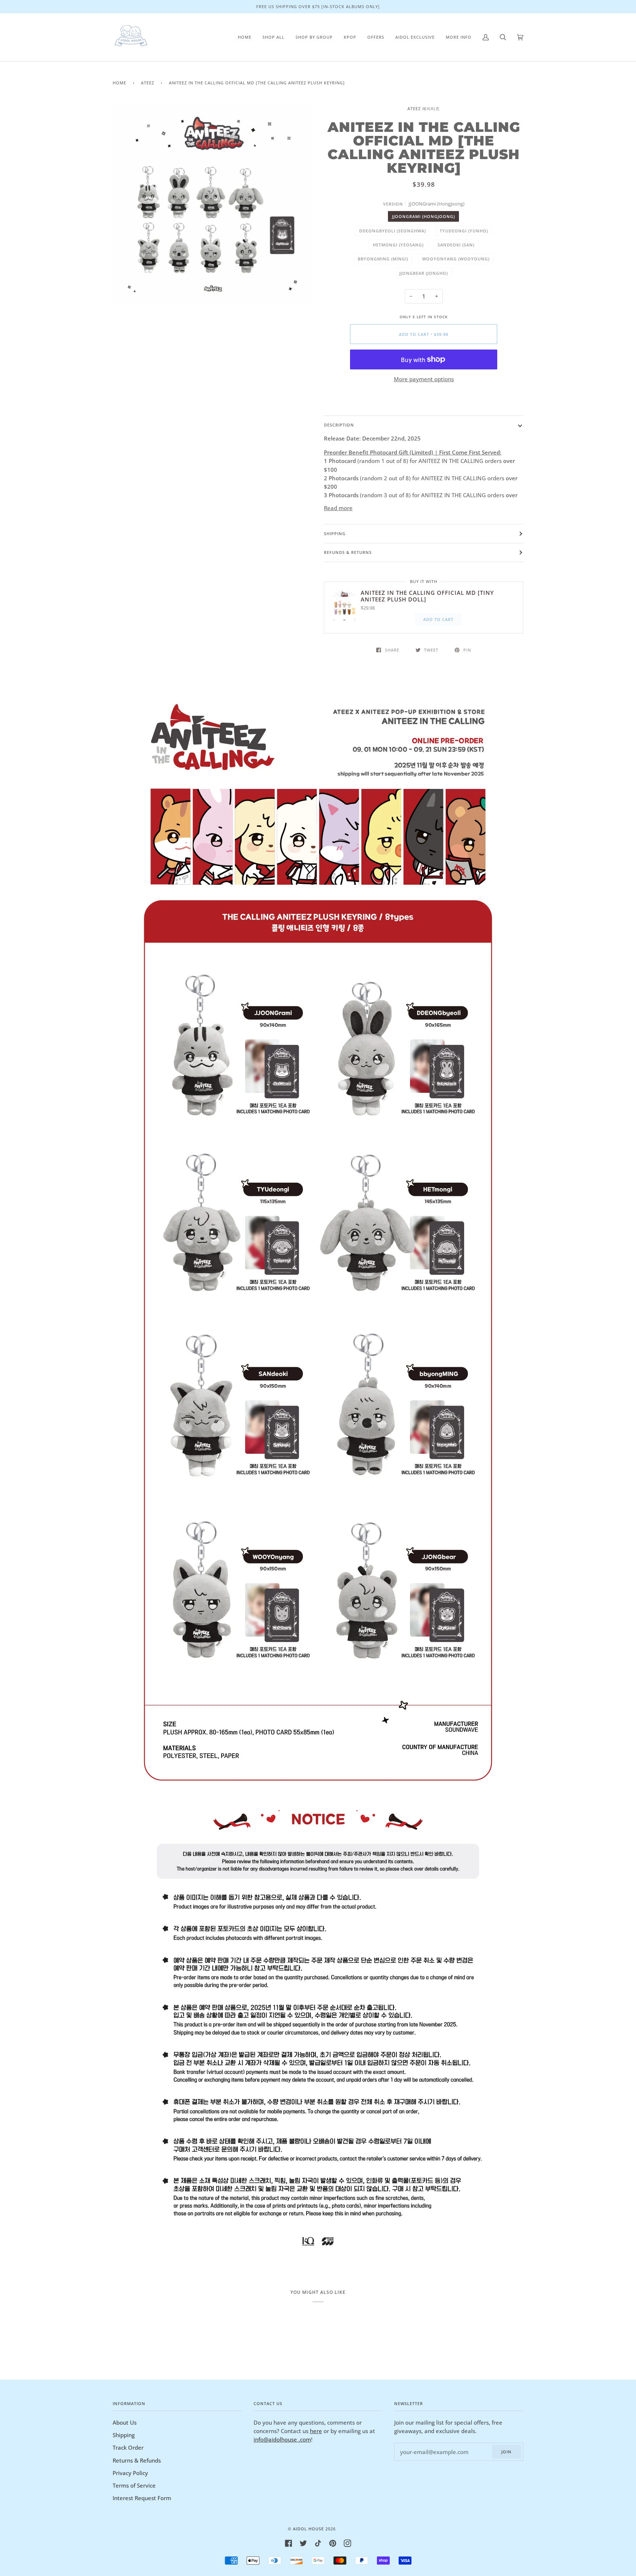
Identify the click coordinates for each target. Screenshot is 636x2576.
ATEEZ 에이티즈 (424, 108)
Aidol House (308, 2529)
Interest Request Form (142, 2498)
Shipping (335, 534)
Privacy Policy (130, 2473)
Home (119, 83)
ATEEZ (148, 83)
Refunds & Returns (348, 552)
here (316, 2431)
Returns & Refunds (137, 2460)
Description (339, 425)
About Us (125, 2422)
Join (506, 2452)
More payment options (424, 379)
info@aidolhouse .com (282, 2439)
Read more (338, 508)
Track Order (128, 2447)
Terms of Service (134, 2485)
